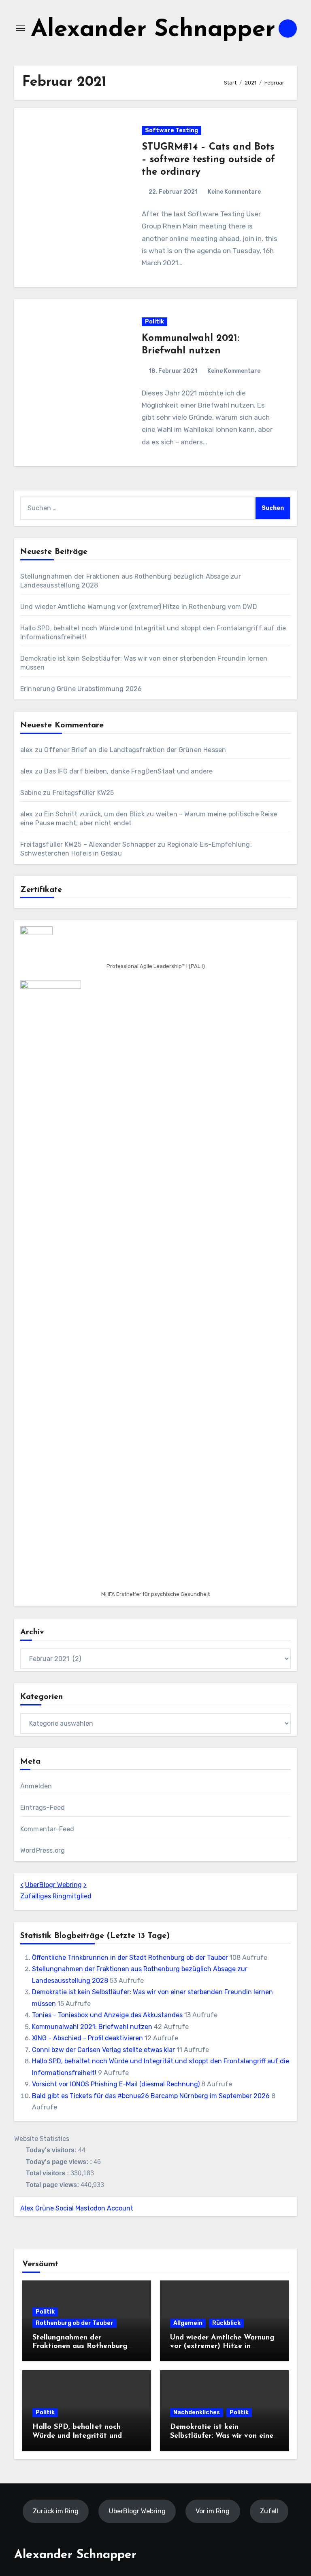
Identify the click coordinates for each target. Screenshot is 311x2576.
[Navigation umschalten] (21, 28)
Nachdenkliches (197, 2412)
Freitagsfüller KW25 (83, 793)
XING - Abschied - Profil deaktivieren (87, 2038)
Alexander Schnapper (153, 30)
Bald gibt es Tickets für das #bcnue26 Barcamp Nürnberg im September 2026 (151, 2096)
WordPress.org (43, 1850)
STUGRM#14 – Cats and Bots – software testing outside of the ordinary (208, 160)
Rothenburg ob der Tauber (75, 2323)
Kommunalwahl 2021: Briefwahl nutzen (92, 2027)
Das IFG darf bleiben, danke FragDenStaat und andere (128, 771)
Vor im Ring (213, 2511)
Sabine (31, 793)
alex (27, 750)
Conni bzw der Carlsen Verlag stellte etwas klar (103, 2050)
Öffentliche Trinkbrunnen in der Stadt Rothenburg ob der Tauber (130, 1958)
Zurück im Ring (56, 2511)
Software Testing (171, 130)
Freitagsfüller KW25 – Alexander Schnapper (88, 844)
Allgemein (188, 2323)
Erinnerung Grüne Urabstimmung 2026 (81, 689)
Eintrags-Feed (43, 1808)
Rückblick (226, 2323)
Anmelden (36, 1786)
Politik (154, 322)
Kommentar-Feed (47, 1829)
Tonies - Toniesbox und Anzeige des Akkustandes (107, 2015)
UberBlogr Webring (53, 1885)
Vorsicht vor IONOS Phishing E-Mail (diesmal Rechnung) (116, 2084)
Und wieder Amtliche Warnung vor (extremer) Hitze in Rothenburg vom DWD (139, 607)
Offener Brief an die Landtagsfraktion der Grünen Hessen (135, 750)
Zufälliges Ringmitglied (56, 1896)
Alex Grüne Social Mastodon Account (77, 2208)
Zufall (269, 2511)
